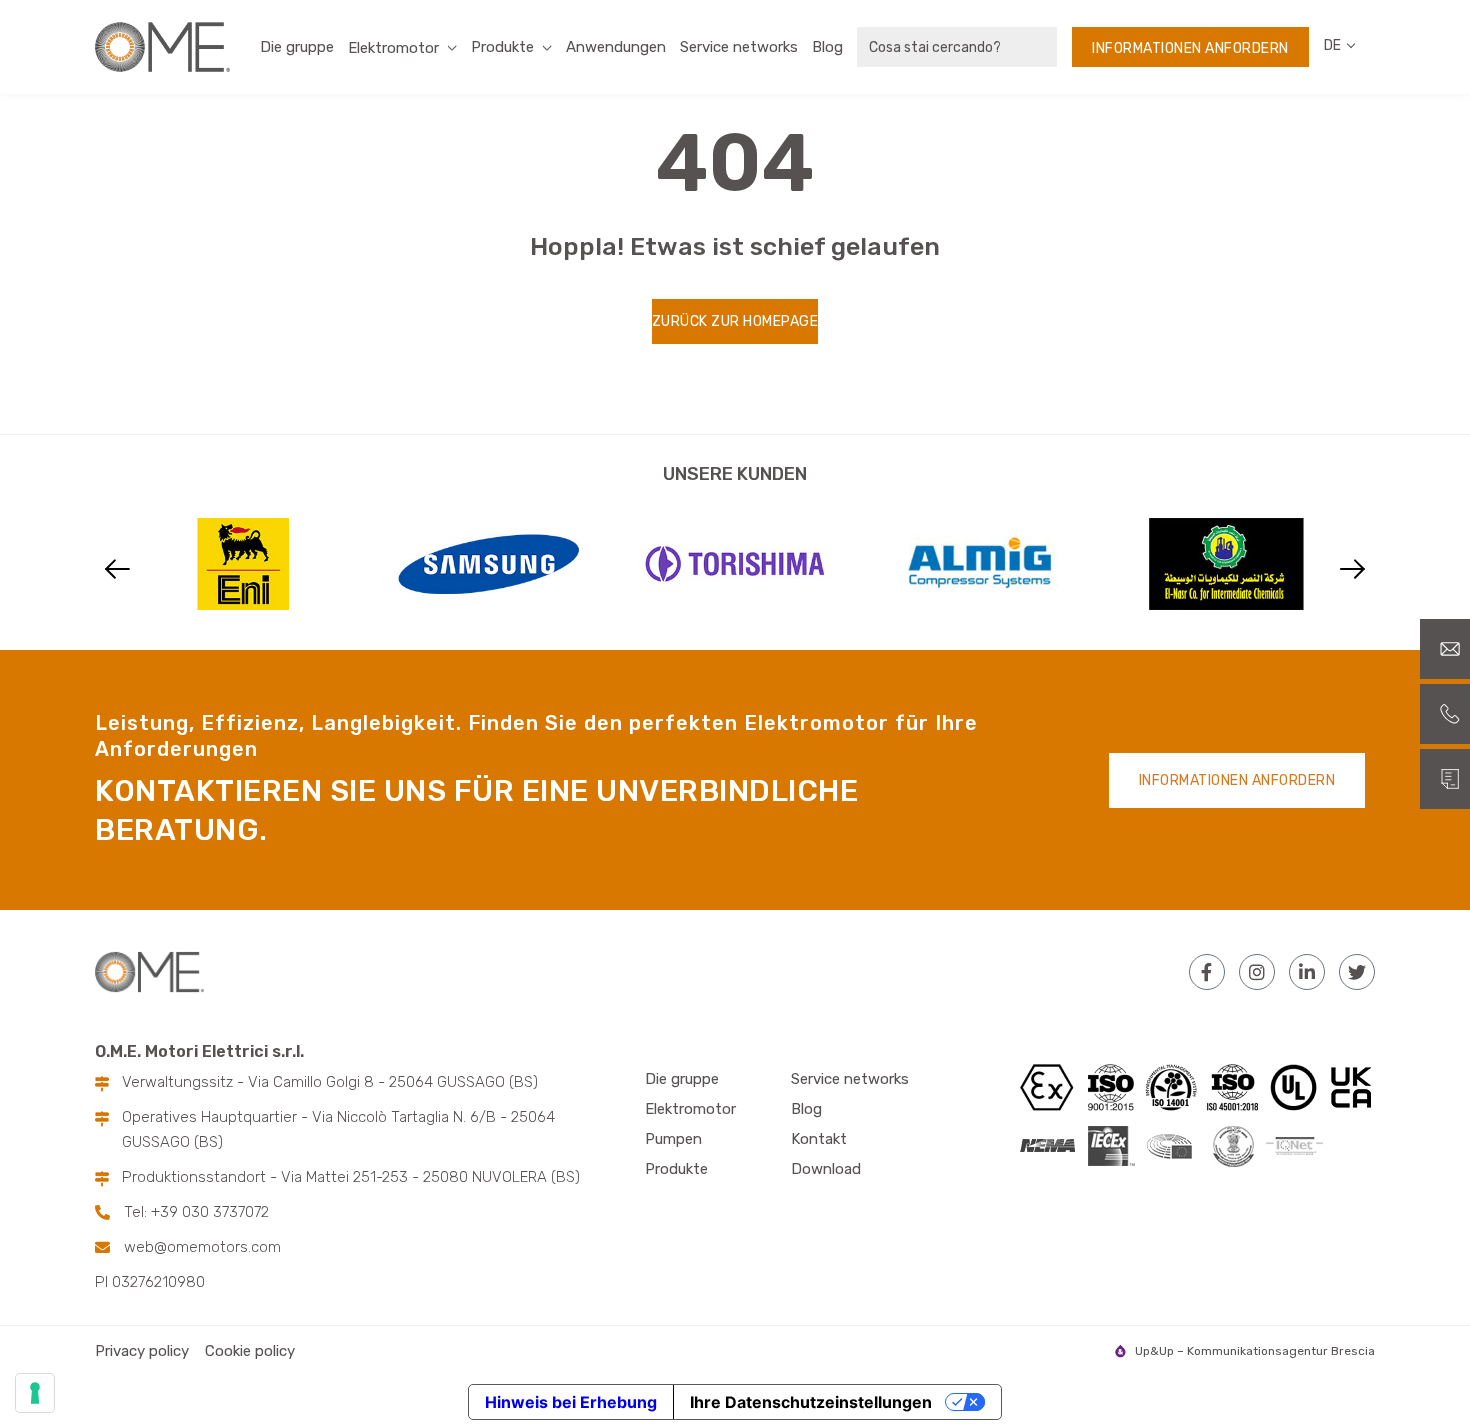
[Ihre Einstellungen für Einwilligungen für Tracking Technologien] (35, 1393)
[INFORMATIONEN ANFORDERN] (1445, 779)
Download (826, 1169)
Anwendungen (616, 47)
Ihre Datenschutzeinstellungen (811, 1402)
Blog (827, 47)
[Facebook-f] (1207, 972)
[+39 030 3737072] (1445, 714)
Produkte (502, 47)
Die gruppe (297, 47)
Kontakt (819, 1139)
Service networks (739, 47)
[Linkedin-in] (1307, 972)
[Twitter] (1357, 972)
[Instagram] (1257, 972)
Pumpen (673, 1139)
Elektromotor (690, 1109)
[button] (117, 569)
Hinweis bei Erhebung (571, 1402)
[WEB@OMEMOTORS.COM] (1445, 649)
